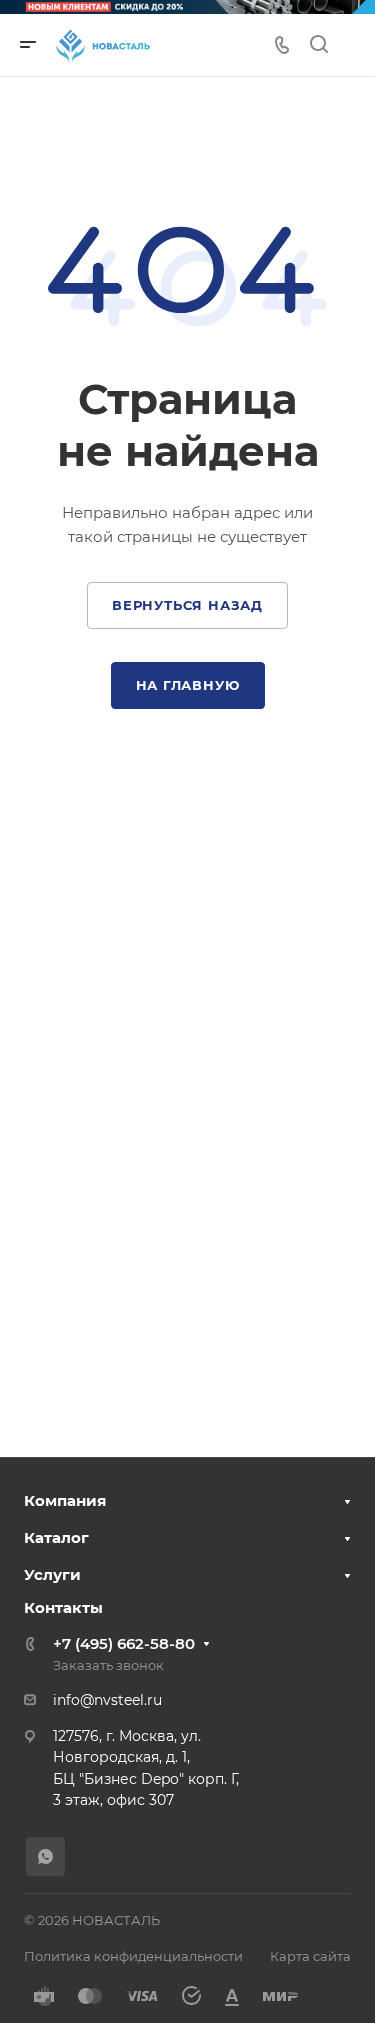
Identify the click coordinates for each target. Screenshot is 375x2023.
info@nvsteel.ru (107, 1700)
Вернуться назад (187, 605)
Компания (65, 1500)
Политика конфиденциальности (133, 1956)
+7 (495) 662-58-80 (124, 1643)
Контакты (63, 1607)
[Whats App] (45, 1856)
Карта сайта (310, 1956)
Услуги (52, 1574)
